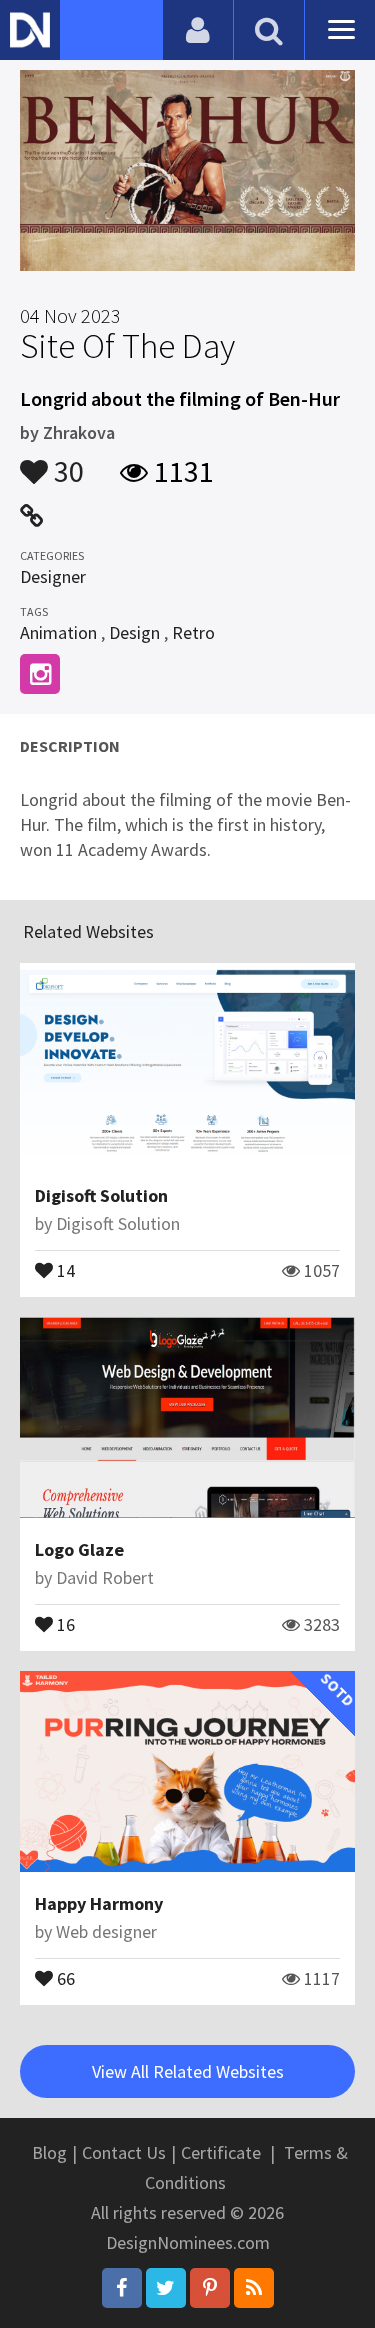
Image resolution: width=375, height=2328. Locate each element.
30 (66, 462)
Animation (58, 632)
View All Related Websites (188, 2071)
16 (64, 1623)
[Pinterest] (210, 2288)
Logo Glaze (79, 1549)
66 (64, 1977)
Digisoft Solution (101, 1195)
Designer (53, 576)
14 (64, 1269)
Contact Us (124, 2152)
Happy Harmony (99, 1903)
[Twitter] (166, 2288)
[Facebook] (122, 2288)
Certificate (221, 2152)
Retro (193, 632)
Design (134, 632)
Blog (49, 2152)
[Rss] (254, 2288)
